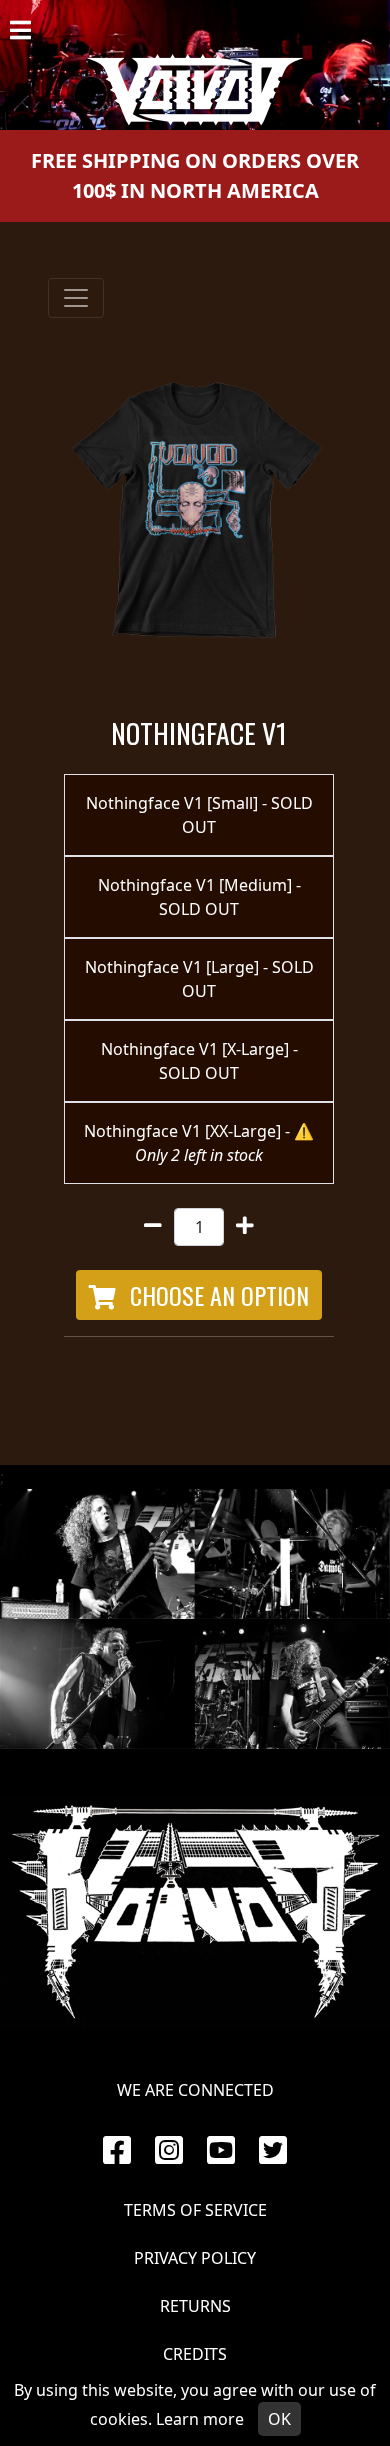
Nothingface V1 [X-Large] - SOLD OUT (199, 1061)
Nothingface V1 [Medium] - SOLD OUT (199, 897)
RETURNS (195, 2306)
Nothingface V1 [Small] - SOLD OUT (199, 815)
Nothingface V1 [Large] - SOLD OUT (199, 979)
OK (279, 2419)
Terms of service (195, 2210)
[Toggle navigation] (76, 298)
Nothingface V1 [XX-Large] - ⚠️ (199, 1143)
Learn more (200, 2419)
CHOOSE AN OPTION (216, 1295)
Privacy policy (195, 2258)
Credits (195, 2354)
